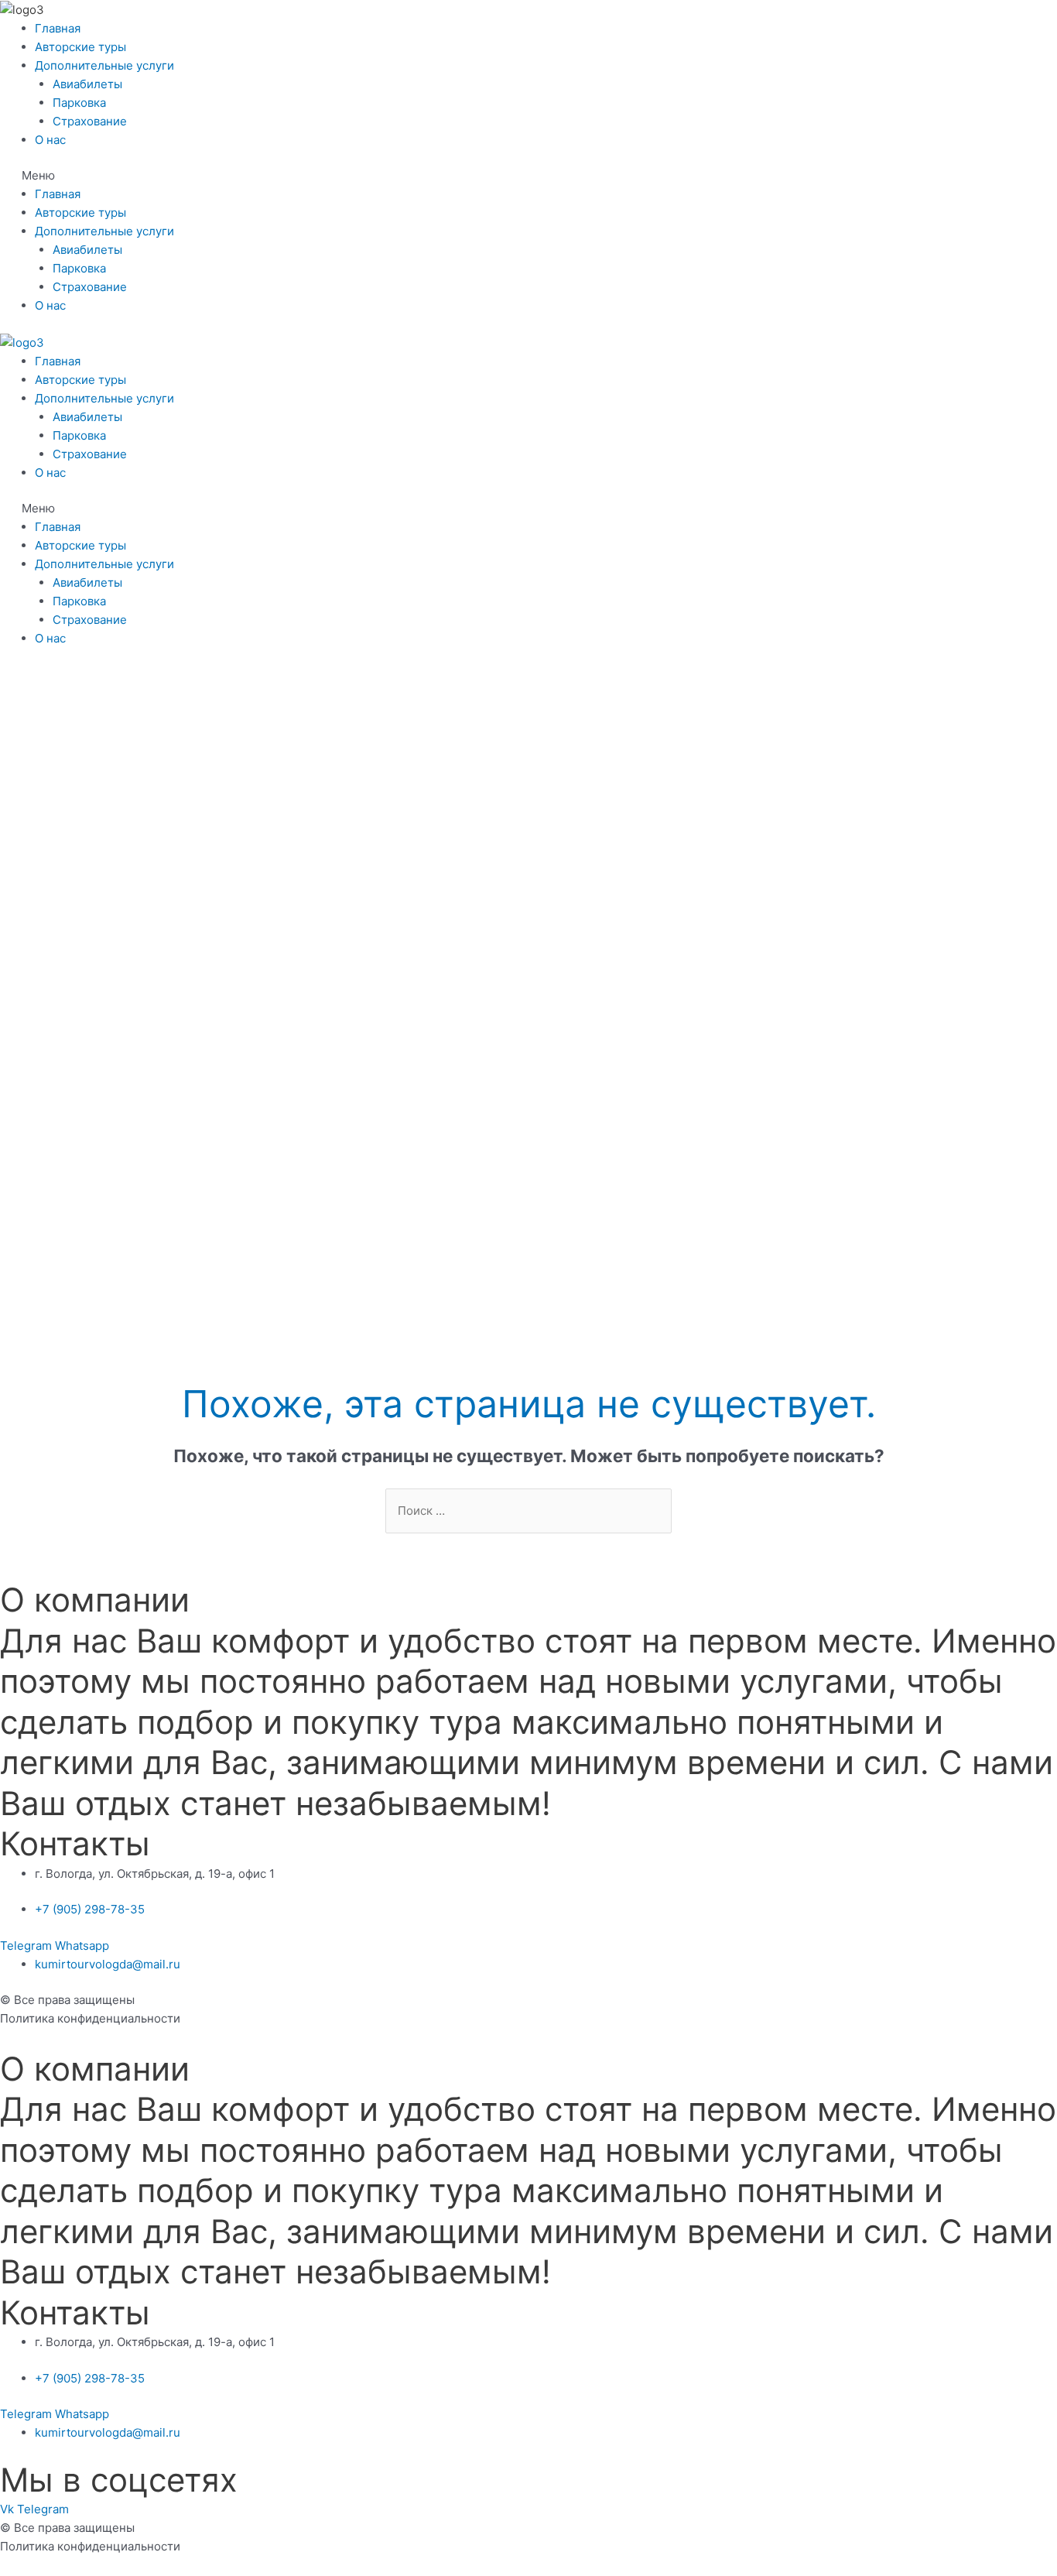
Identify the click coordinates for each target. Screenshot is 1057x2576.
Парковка (79, 103)
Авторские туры (80, 47)
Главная (58, 28)
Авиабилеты (87, 84)
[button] (528, 176)
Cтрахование (90, 121)
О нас (50, 140)
